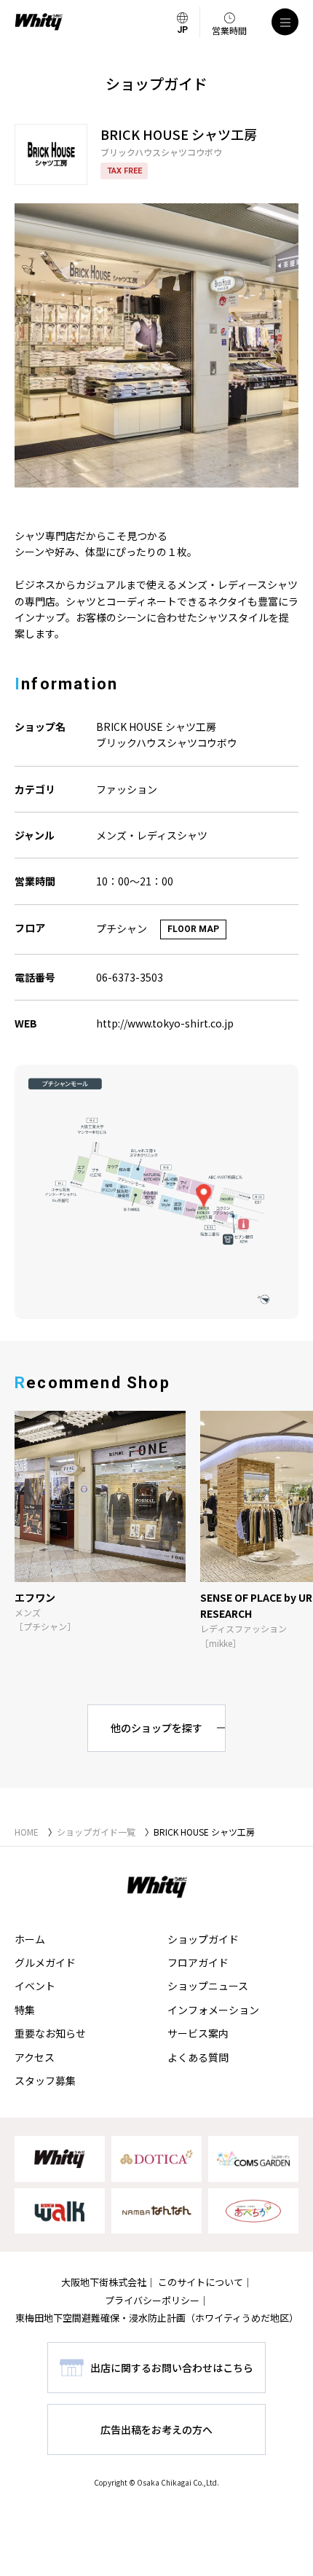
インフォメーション (213, 2010)
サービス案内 (198, 2033)
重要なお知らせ (50, 2033)
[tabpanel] (156, 345)
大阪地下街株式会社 (104, 2282)
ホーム (30, 1939)
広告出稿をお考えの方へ (156, 2430)
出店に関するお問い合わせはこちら (172, 2368)
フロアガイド (198, 1962)
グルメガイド (45, 1962)
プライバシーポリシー (152, 2300)
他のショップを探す (156, 1728)
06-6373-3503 (130, 977)
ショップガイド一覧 (96, 1832)
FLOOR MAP (193, 929)
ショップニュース (208, 1986)
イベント (35, 1986)
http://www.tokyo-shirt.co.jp (165, 1023)
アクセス (35, 2057)
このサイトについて (201, 2282)
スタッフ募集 (45, 2080)
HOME (27, 1832)
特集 (25, 2010)
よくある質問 (198, 2057)
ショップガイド (203, 1939)
